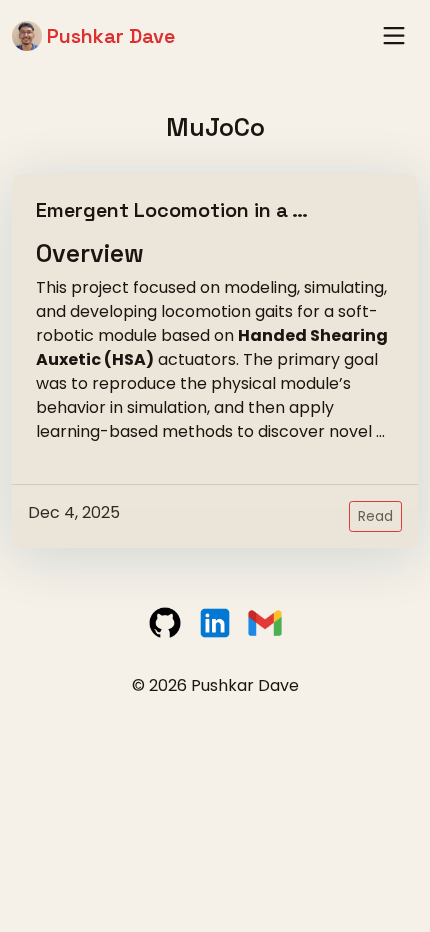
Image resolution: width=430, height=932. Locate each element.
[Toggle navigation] (394, 36)
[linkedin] (217, 622)
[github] (167, 622)
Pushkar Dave (108, 36)
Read (375, 516)
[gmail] (265, 622)
